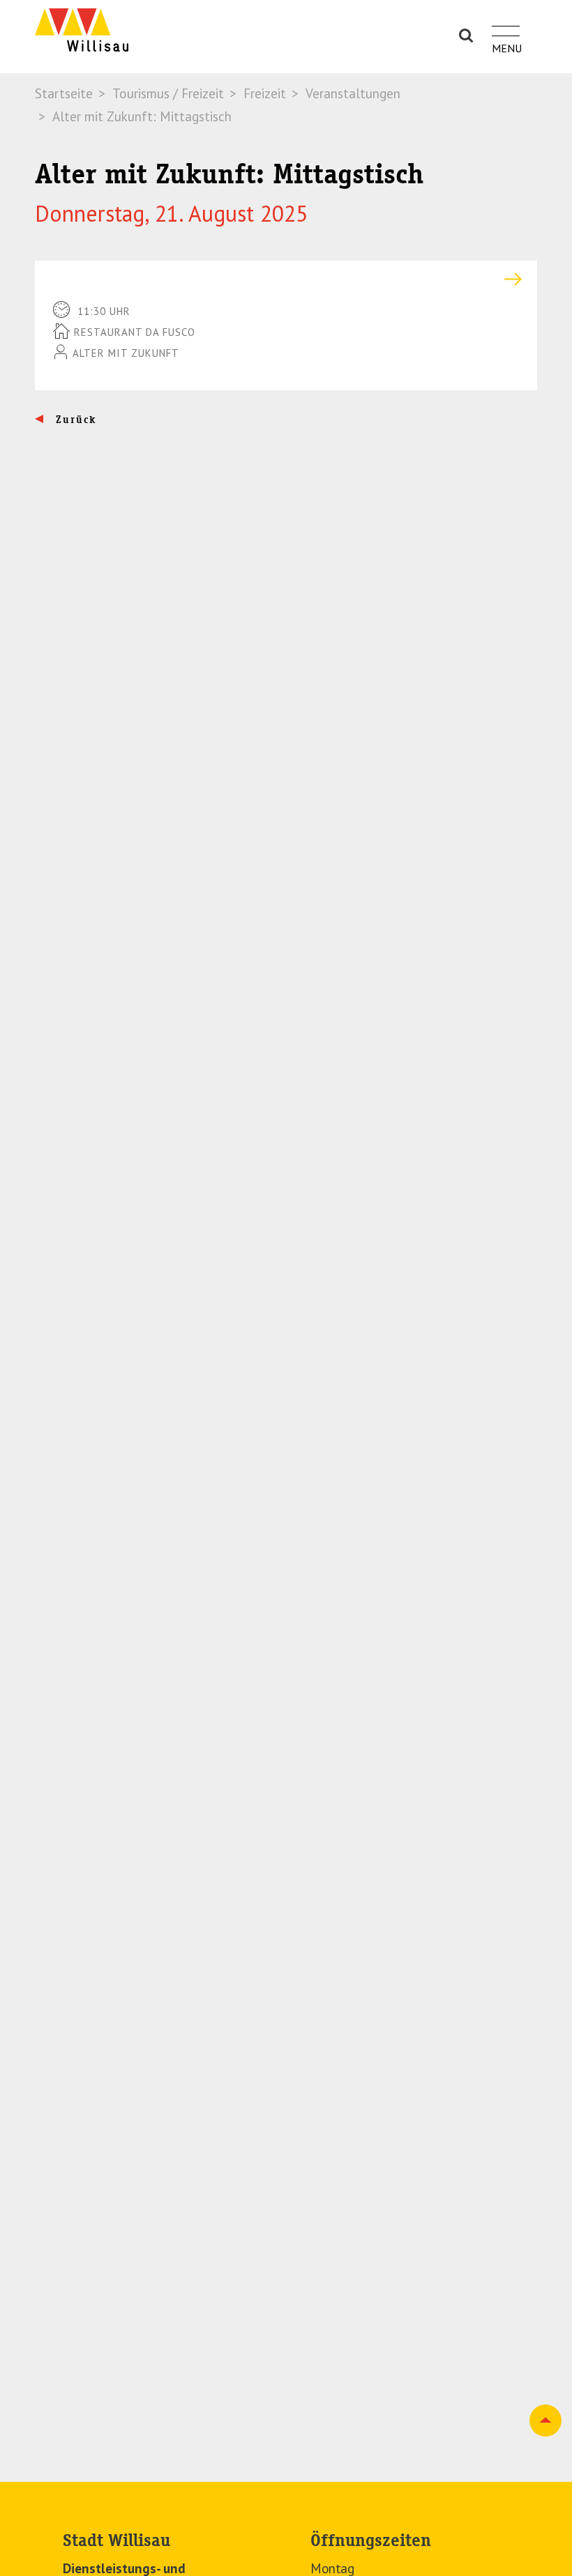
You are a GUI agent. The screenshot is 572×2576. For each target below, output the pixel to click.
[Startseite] (82, 30)
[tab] (286, 279)
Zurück (74, 420)
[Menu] (506, 23)
